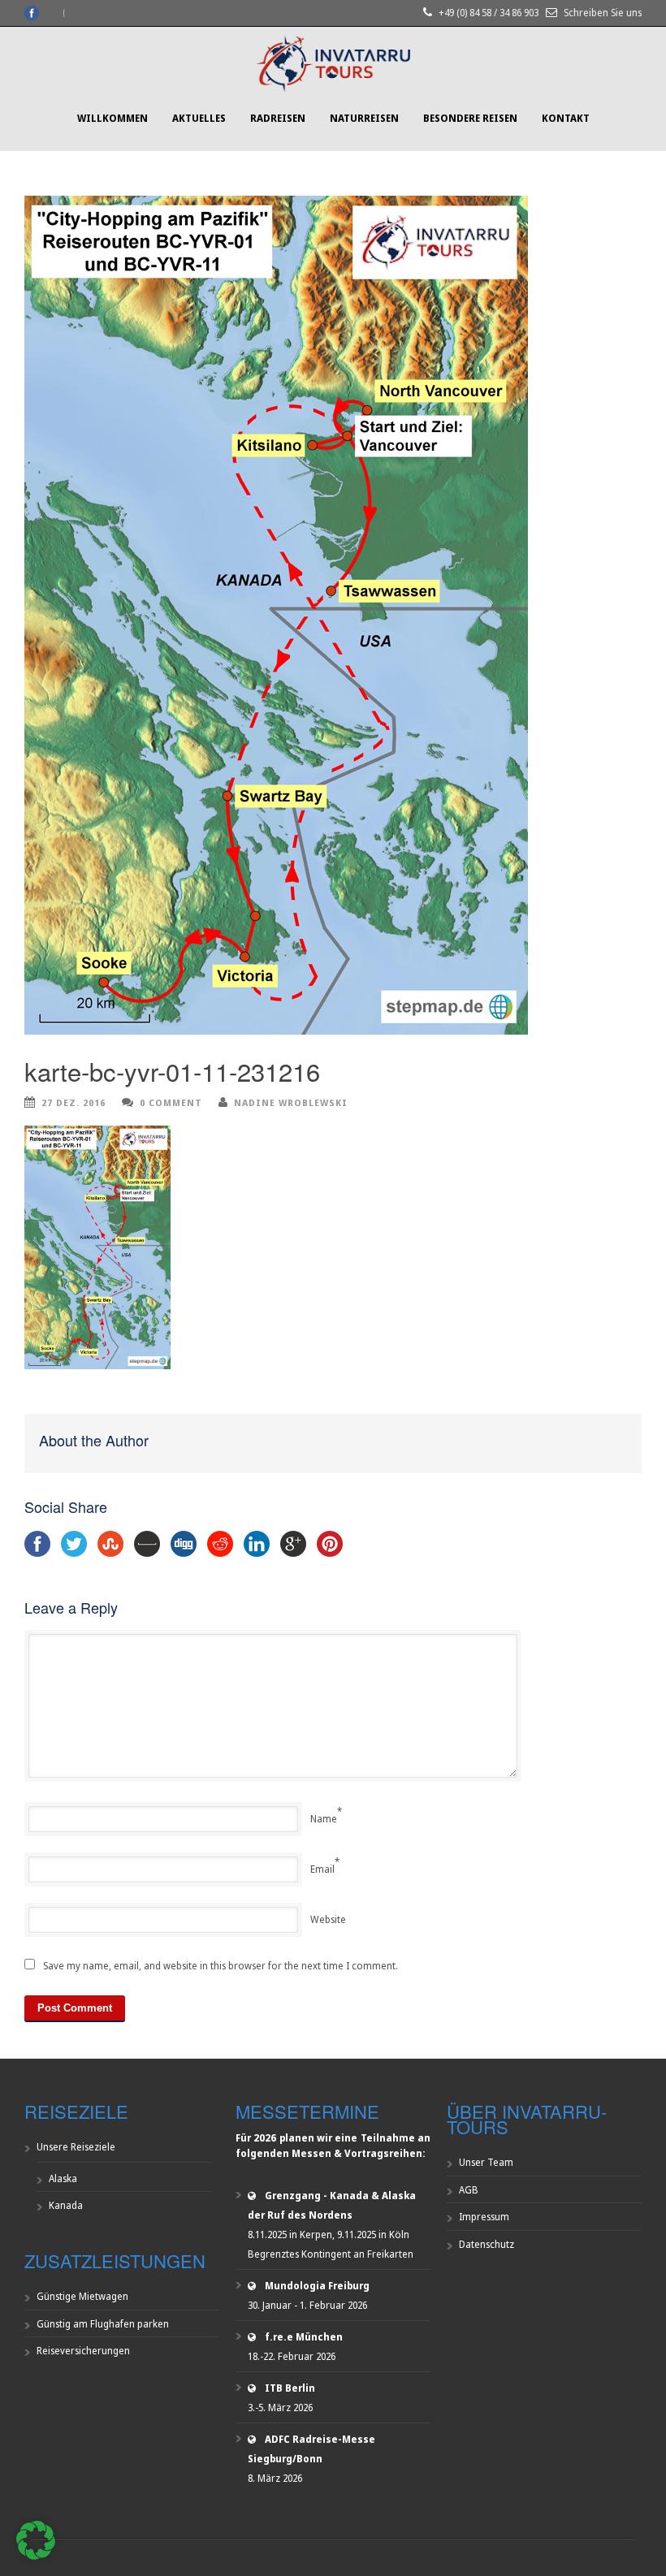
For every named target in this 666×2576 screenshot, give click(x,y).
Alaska (63, 2178)
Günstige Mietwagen (82, 2296)
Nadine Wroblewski (291, 1102)
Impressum (484, 2217)
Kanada (66, 2205)
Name (324, 1819)
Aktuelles (199, 118)
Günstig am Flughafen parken (103, 2324)
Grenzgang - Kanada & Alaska (340, 2196)
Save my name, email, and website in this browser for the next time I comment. (221, 1966)
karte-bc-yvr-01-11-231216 (172, 1071)
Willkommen (112, 118)
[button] (36, 2540)
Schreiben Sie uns (603, 13)
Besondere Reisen (470, 118)
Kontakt (566, 118)
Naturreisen (364, 118)
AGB (469, 2190)
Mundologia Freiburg (317, 2286)
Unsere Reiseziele (76, 2147)
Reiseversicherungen (83, 2351)
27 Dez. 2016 (74, 1102)
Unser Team (486, 2162)
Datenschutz (487, 2244)
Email (322, 1869)
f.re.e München (304, 2337)
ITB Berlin (290, 2388)
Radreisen (278, 118)
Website (328, 1919)
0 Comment (171, 1102)
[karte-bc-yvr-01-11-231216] (333, 615)
